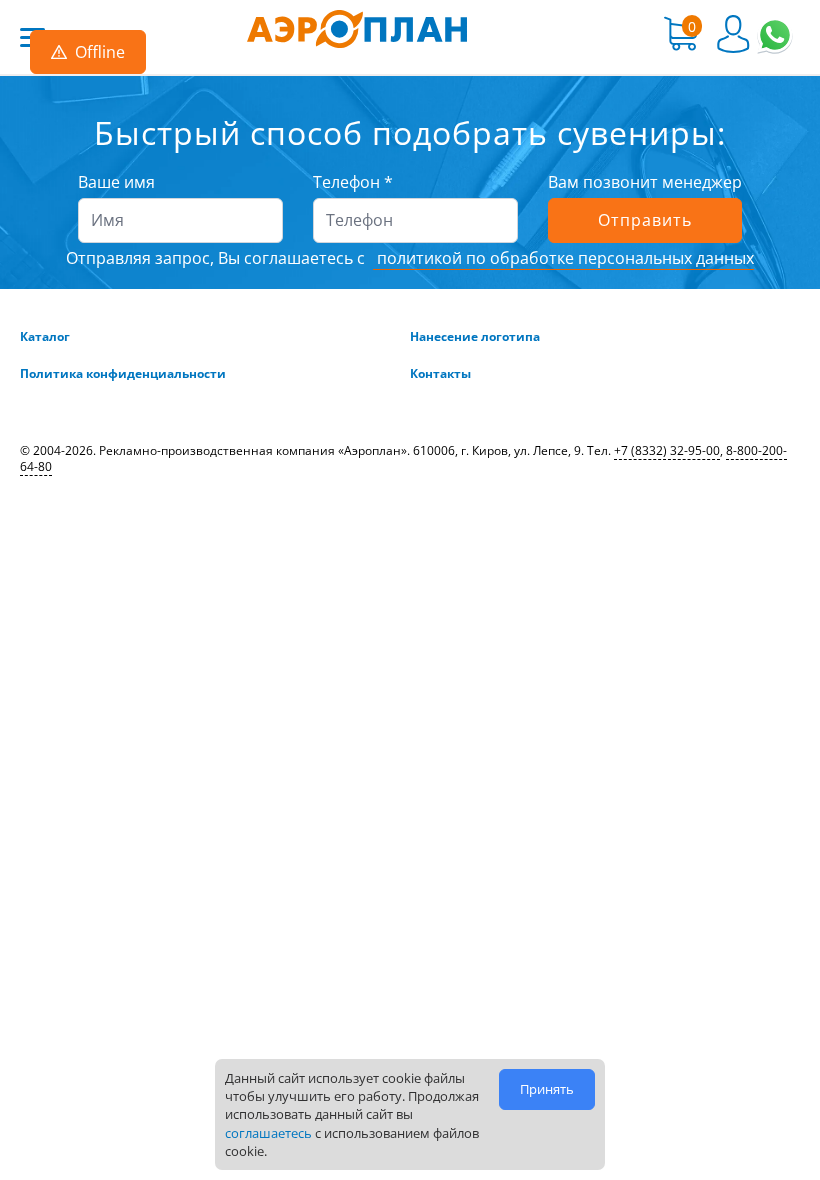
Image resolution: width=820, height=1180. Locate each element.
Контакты (440, 374)
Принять (547, 1089)
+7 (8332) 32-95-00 (667, 450)
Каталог (45, 337)
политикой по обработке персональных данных (563, 258)
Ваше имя (116, 182)
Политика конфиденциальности (123, 374)
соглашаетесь (268, 1133)
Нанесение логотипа (475, 337)
